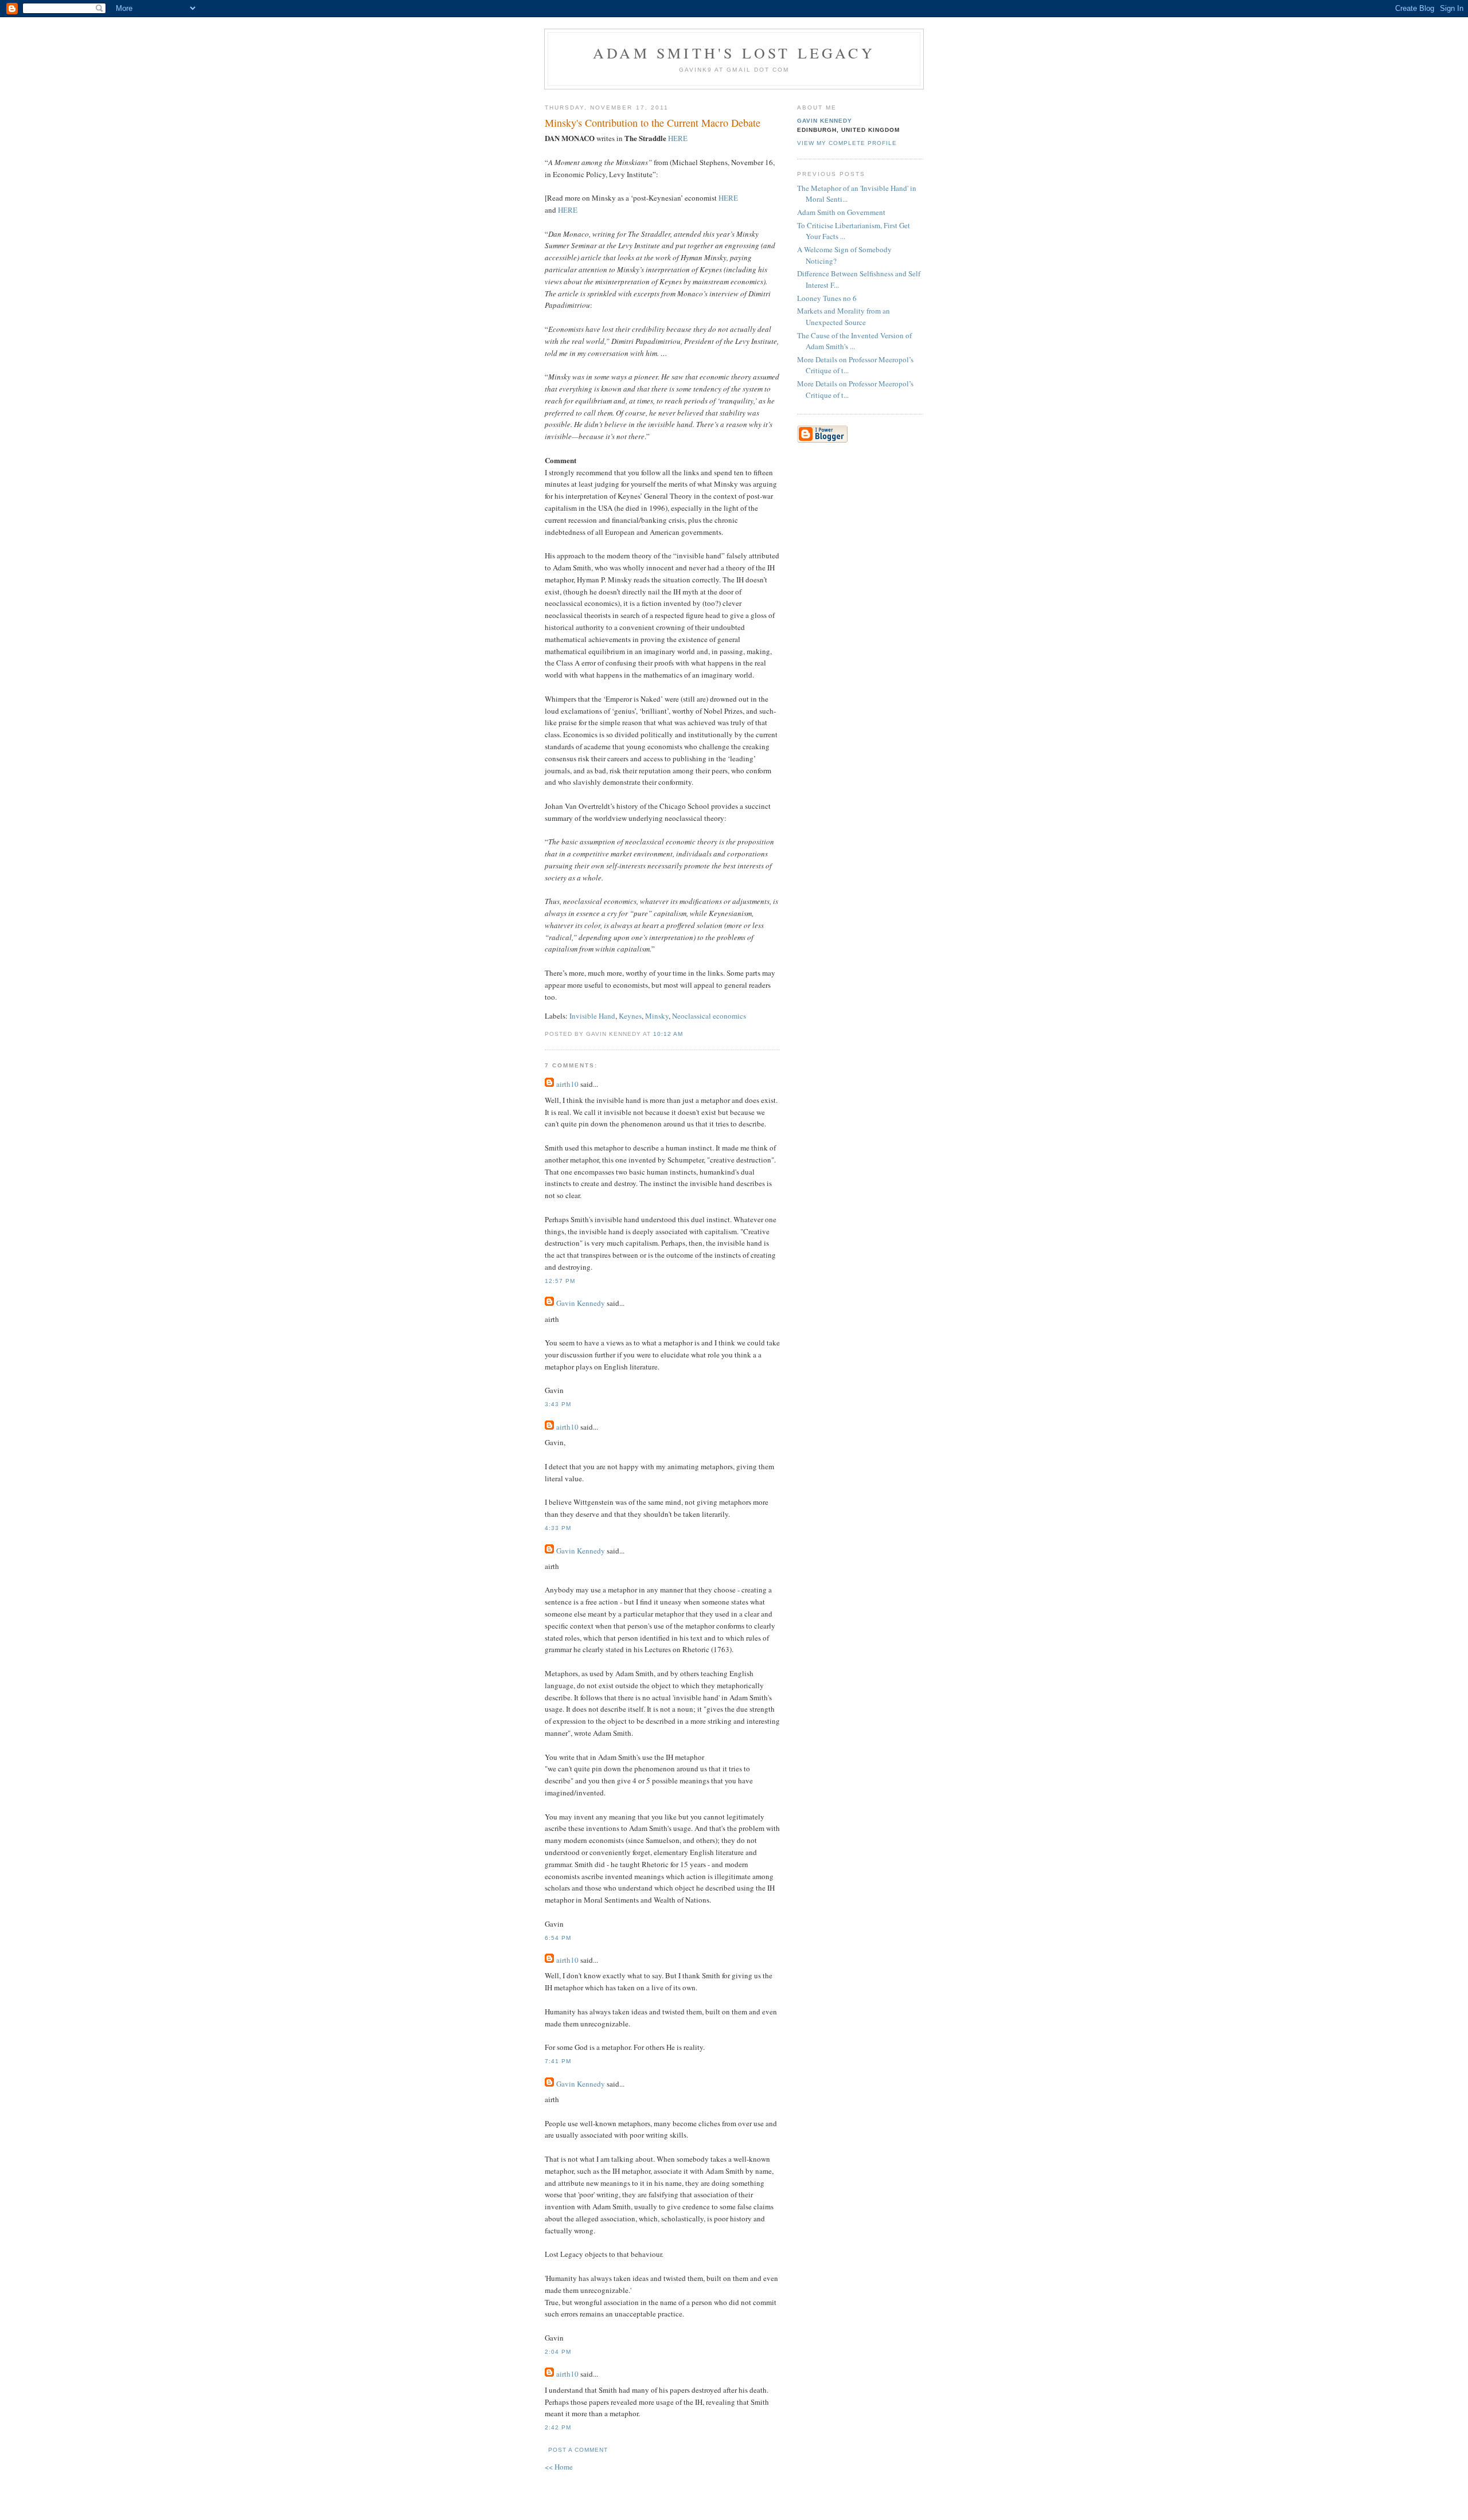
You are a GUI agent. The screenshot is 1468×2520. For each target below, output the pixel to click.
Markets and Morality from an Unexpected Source (844, 316)
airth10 (567, 1084)
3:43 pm (558, 1404)
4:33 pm (558, 1528)
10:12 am (668, 1034)
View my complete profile (847, 143)
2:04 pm (558, 2352)
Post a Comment (578, 2450)
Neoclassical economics (709, 1016)
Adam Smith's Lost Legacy (734, 53)
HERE (678, 138)
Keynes (630, 1016)
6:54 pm (558, 1938)
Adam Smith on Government (841, 212)
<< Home (559, 2467)
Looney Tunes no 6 (827, 298)
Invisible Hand (592, 1016)
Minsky (657, 1016)
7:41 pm (558, 2061)
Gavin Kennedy (581, 1303)
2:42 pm (558, 2427)
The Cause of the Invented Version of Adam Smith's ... (854, 341)
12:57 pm (560, 1281)
